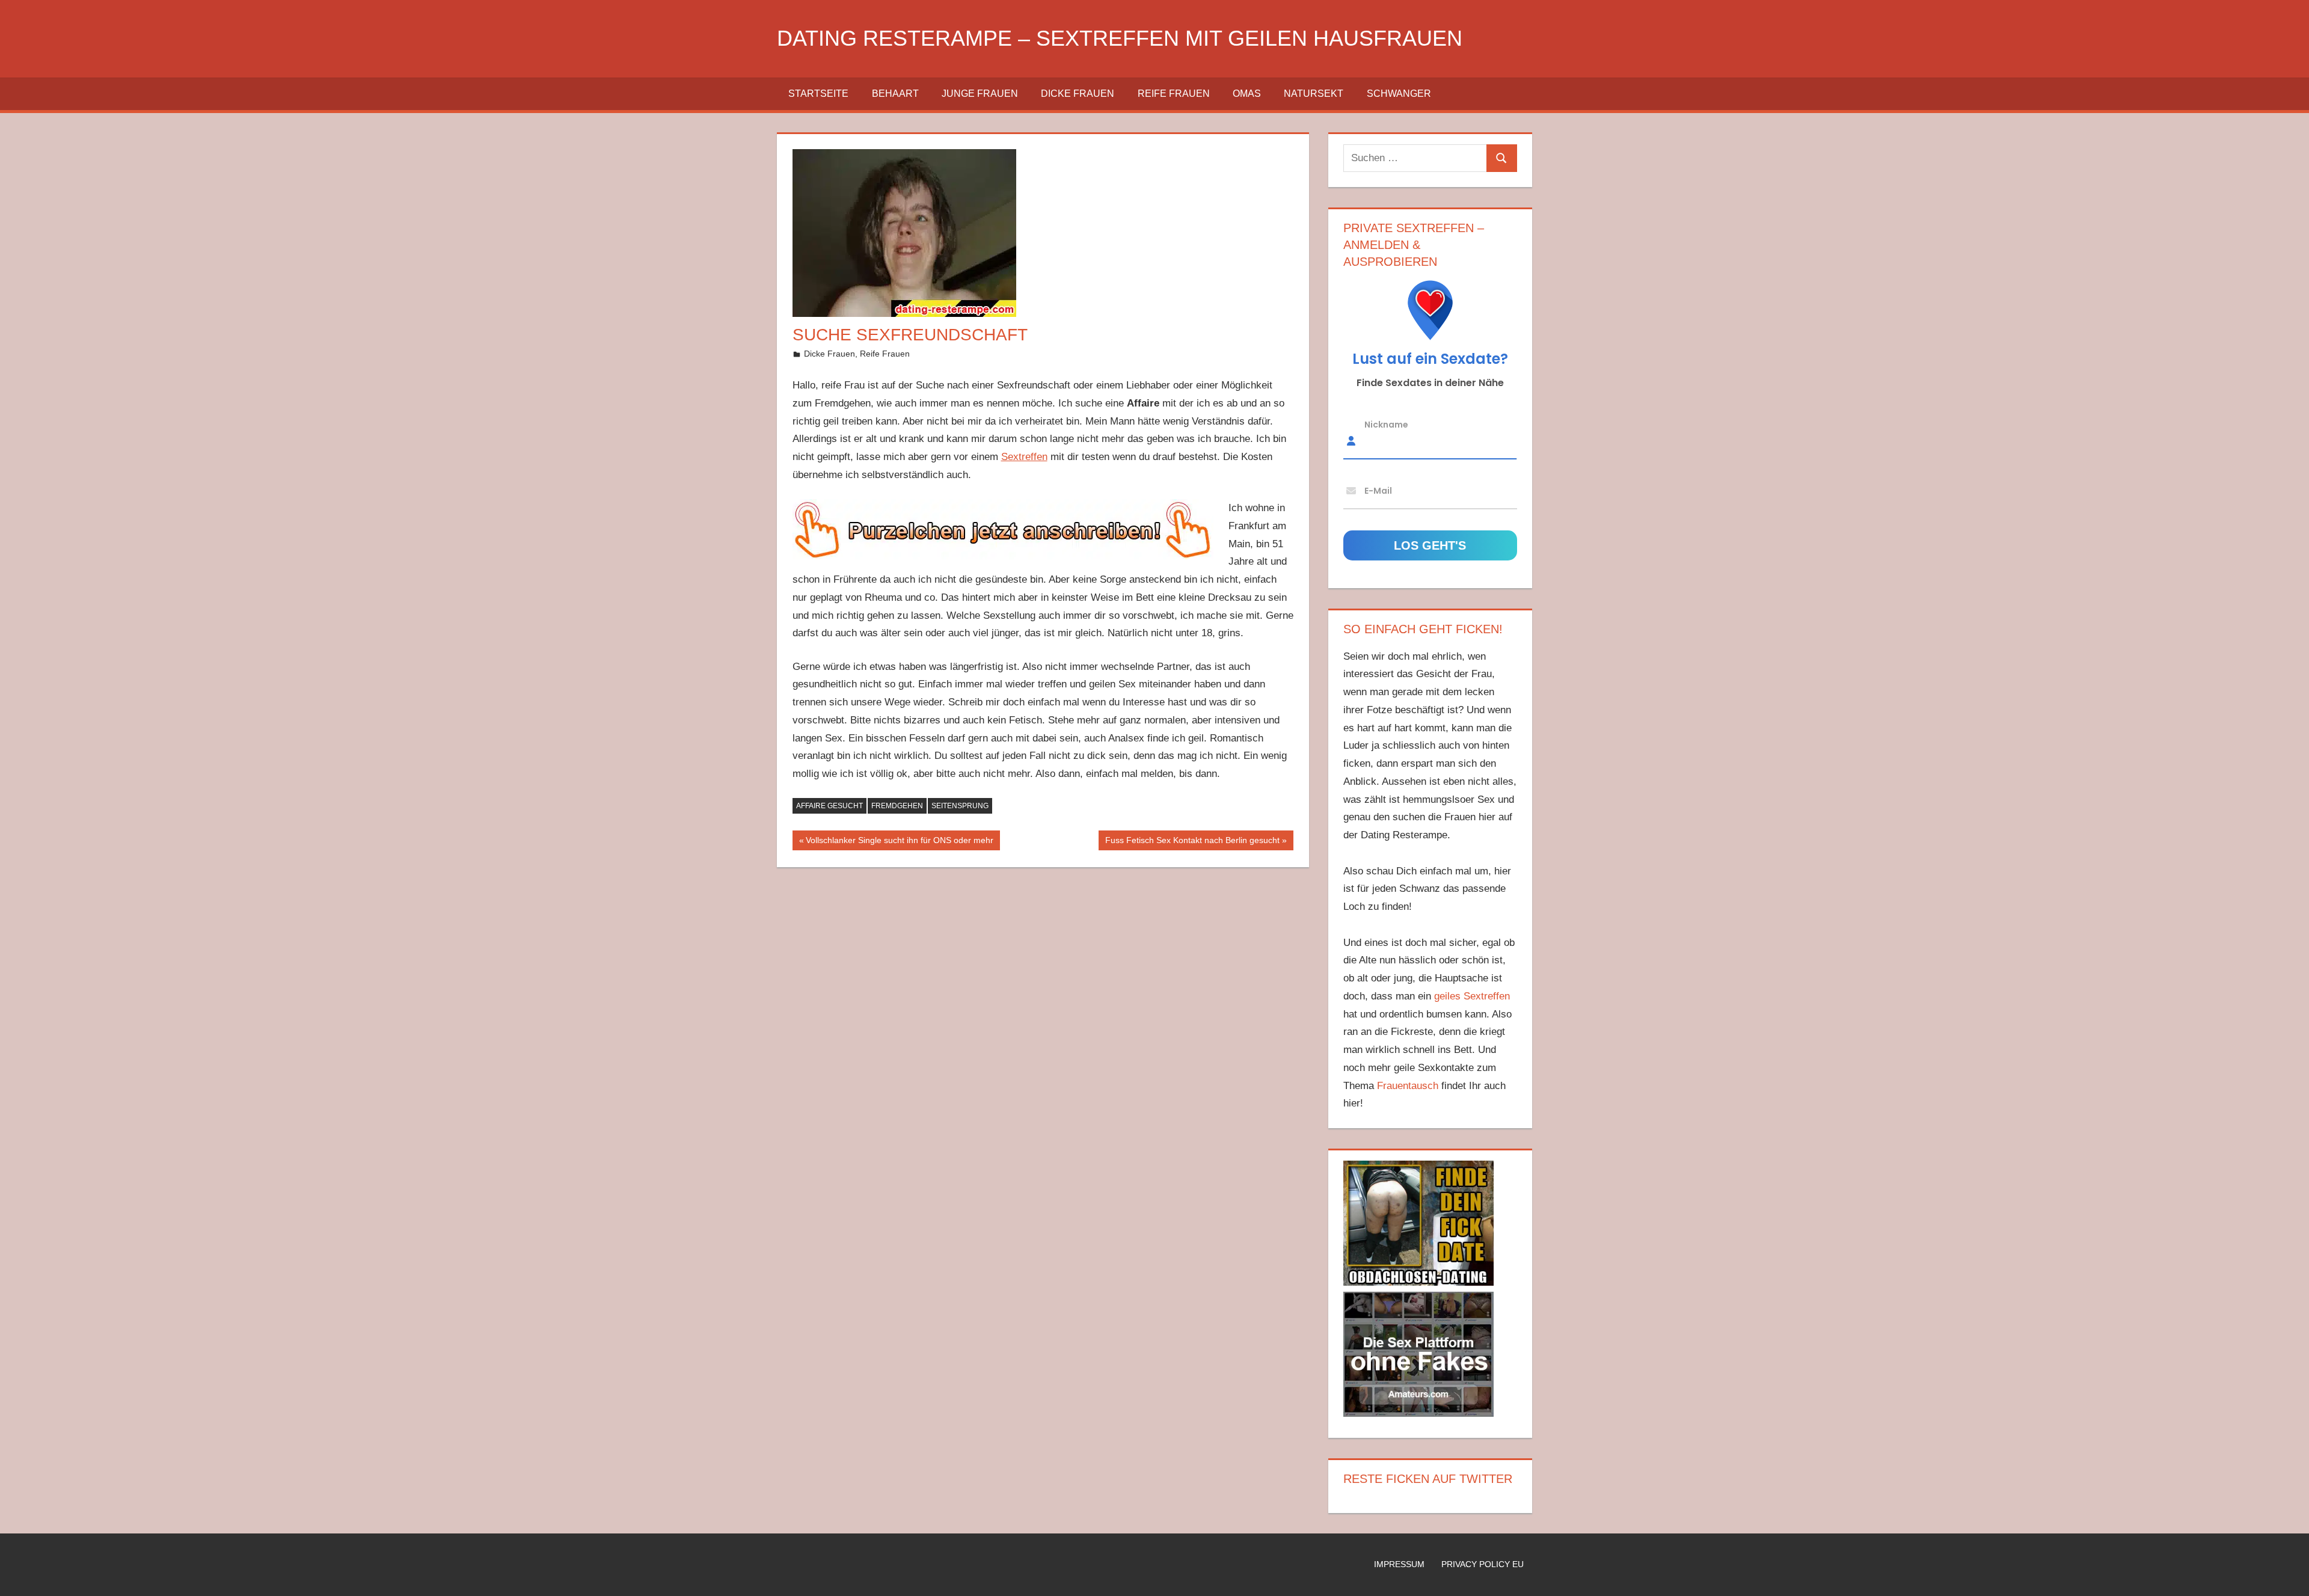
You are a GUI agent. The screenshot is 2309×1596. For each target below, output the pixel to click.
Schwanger (1399, 94)
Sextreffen (1024, 457)
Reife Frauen (1174, 94)
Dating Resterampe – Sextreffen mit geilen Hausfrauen (1120, 38)
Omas (1247, 94)
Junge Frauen (980, 94)
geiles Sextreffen (1472, 996)
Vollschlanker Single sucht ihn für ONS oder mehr (899, 843)
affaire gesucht (829, 806)
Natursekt (1314, 94)
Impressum (1399, 1564)
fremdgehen (897, 806)
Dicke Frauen (1078, 94)
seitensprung (960, 806)
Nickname (1386, 425)
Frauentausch (1408, 1086)
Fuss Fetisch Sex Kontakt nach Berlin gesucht (1192, 843)
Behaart (895, 94)
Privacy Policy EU (1483, 1564)
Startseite (818, 94)
